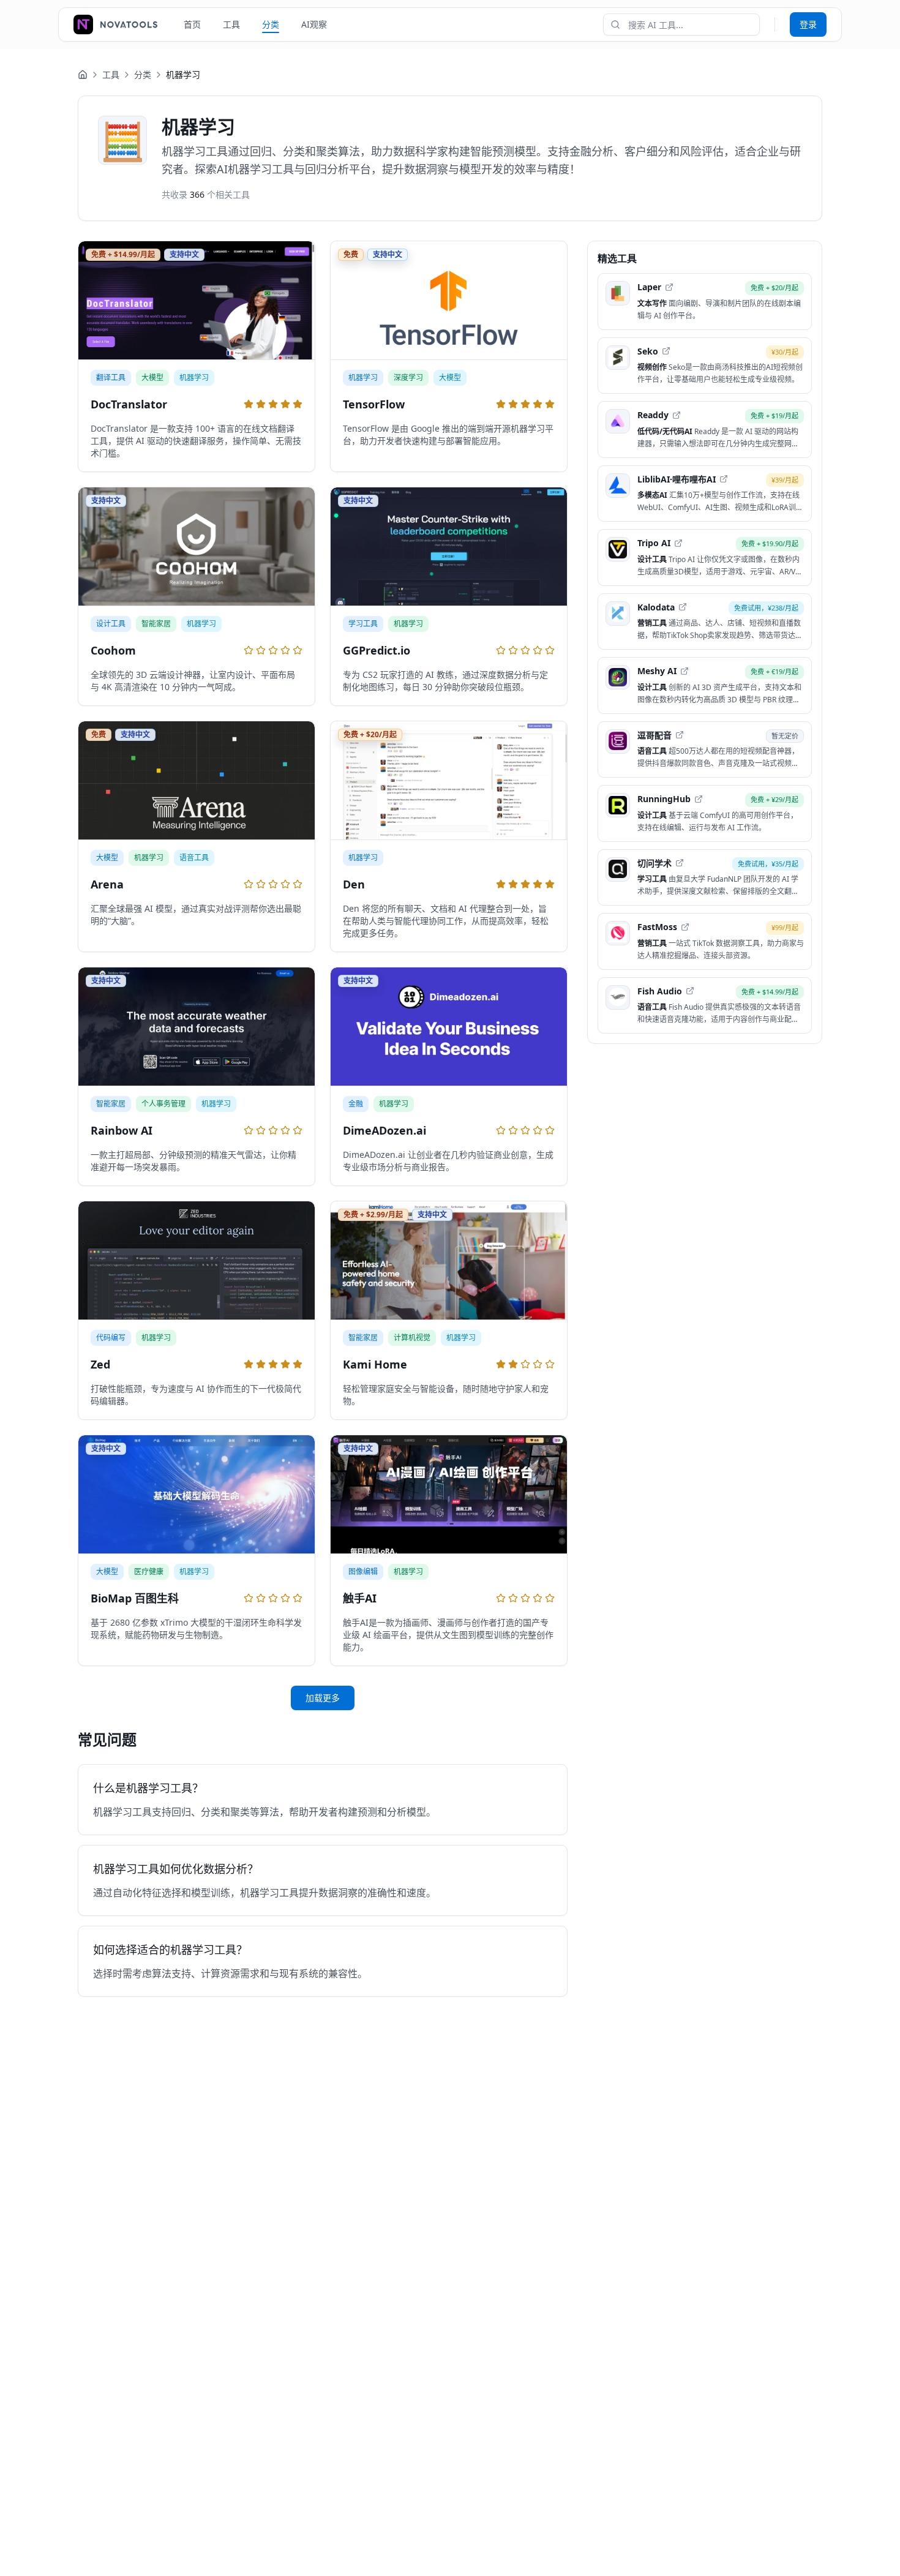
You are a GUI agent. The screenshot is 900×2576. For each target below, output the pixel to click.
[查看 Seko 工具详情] (705, 365)
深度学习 (408, 377)
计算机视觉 (412, 1338)
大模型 (152, 377)
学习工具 (363, 624)
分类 (271, 24)
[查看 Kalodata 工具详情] (705, 621)
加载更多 (323, 1698)
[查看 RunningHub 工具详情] (705, 813)
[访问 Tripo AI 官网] (678, 543)
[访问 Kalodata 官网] (683, 607)
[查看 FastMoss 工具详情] (705, 941)
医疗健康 (149, 1572)
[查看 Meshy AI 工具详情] (705, 685)
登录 (808, 24)
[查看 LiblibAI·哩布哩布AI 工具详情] (705, 493)
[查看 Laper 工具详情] (705, 302)
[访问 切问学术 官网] (680, 863)
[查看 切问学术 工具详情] (705, 877)
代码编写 (111, 1338)
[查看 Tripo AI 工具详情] (705, 558)
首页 (192, 24)
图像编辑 (363, 1572)
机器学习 (194, 377)
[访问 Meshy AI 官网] (684, 671)
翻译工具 (111, 377)
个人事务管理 (163, 1104)
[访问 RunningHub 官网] (699, 799)
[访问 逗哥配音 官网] (680, 735)
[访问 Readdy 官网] (677, 415)
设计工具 (111, 624)
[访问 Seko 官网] (666, 351)
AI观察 (314, 24)
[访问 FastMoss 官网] (685, 927)
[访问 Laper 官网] (669, 287)
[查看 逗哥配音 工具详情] (705, 749)
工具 (231, 24)
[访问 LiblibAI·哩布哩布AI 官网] (724, 479)
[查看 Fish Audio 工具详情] (705, 1005)
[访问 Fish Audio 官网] (690, 991)
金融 (356, 1104)
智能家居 (156, 624)
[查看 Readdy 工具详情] (705, 430)
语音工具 (194, 858)
